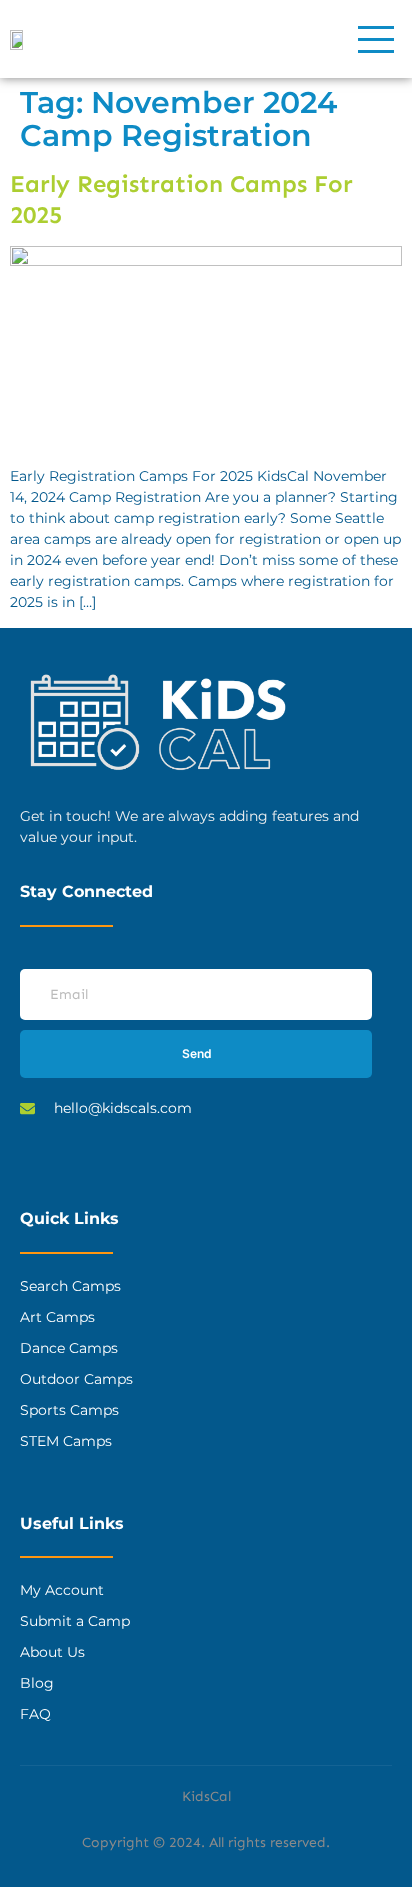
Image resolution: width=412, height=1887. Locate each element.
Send (196, 1053)
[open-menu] (377, 39)
